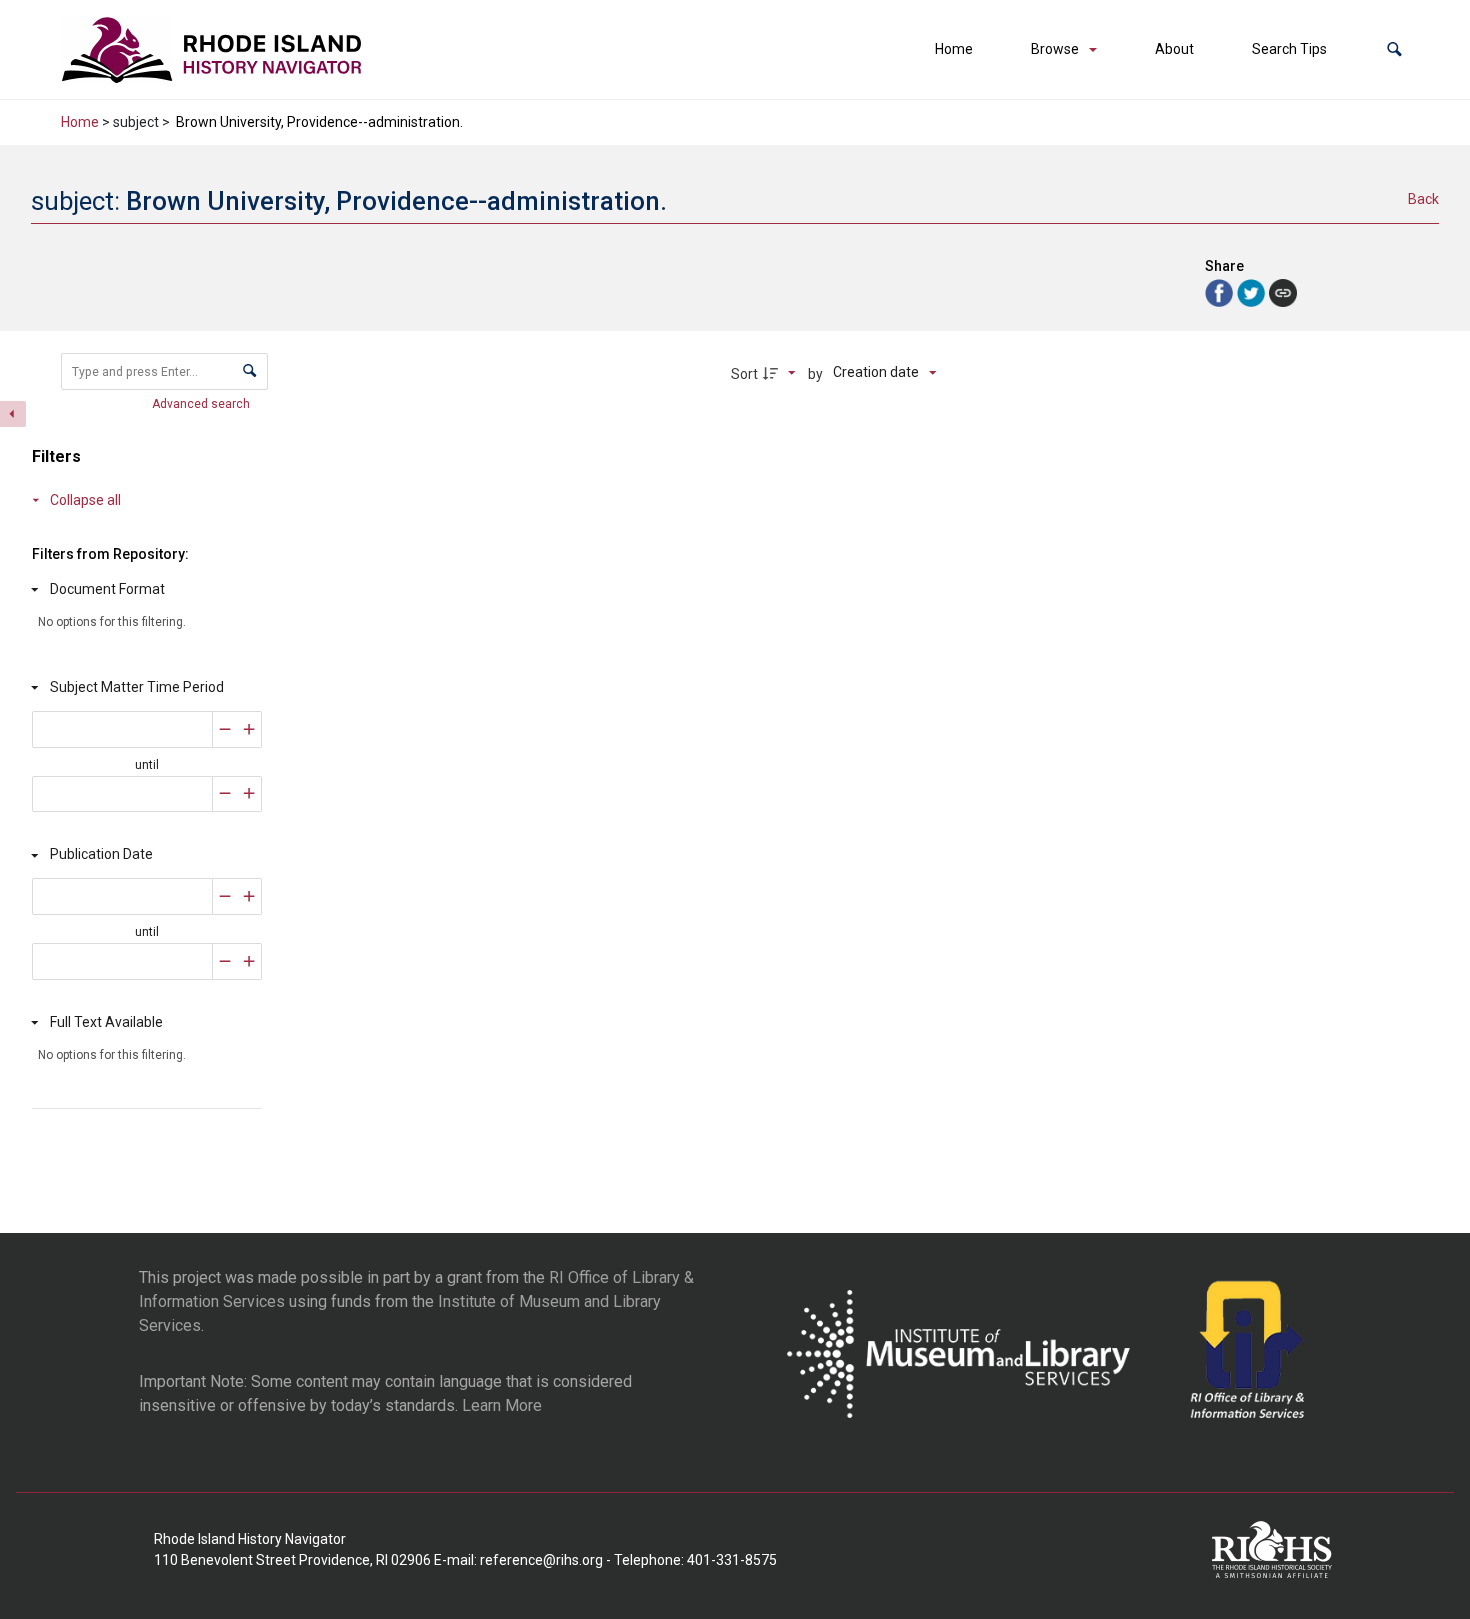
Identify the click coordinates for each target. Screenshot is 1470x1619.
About (1174, 49)
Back (1423, 199)
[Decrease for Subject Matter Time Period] (225, 729)
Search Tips (1289, 49)
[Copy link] (1283, 293)
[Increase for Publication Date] (249, 896)
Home (954, 49)
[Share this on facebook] (1221, 291)
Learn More (502, 1405)
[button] (1394, 49)
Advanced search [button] (202, 404)
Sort (744, 374)
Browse (1055, 49)
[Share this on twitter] (1253, 291)
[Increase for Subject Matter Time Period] (249, 729)
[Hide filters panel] (13, 414)
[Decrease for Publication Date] (225, 896)
